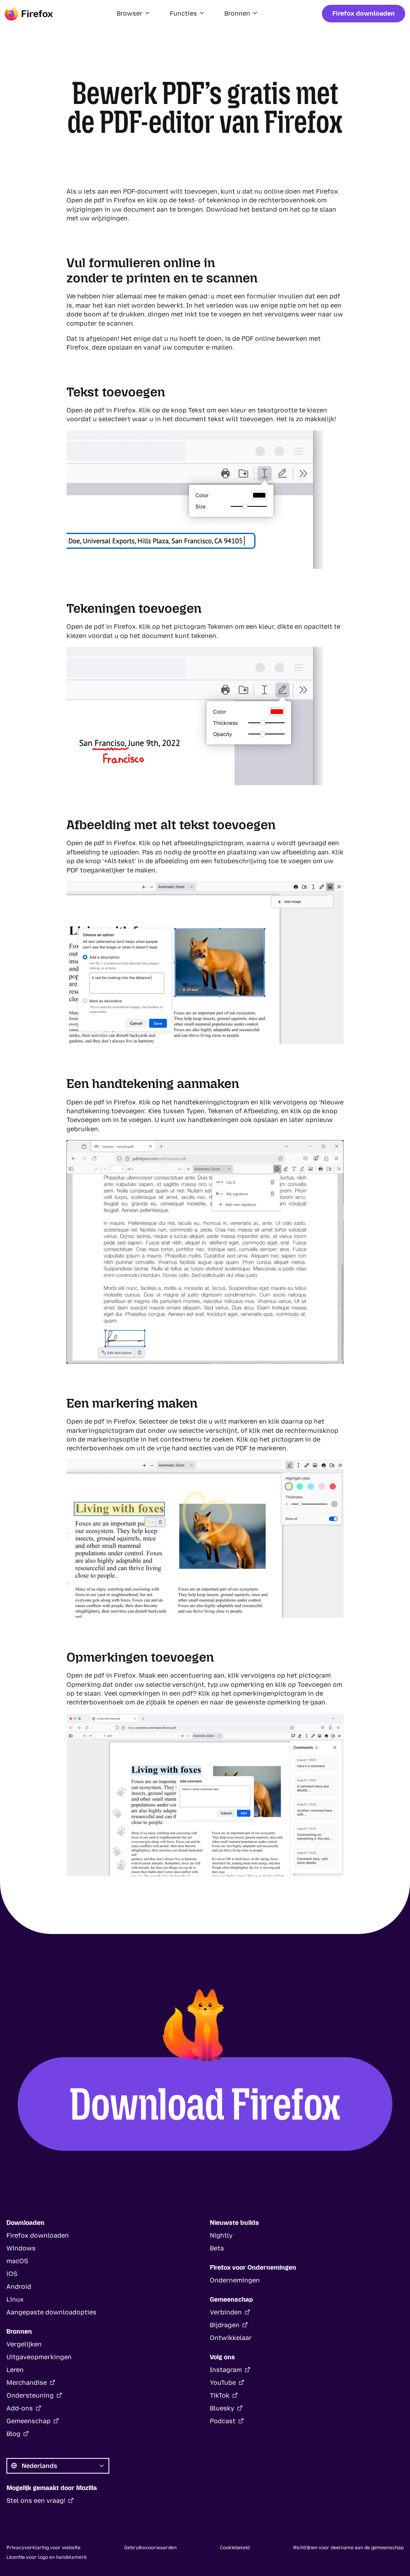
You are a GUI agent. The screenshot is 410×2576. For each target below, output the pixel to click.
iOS (12, 2274)
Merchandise (27, 2383)
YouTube (223, 2383)
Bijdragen (225, 2325)
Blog (13, 2434)
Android (19, 2287)
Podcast (223, 2421)
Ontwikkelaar (231, 2338)
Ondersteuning (30, 2395)
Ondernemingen (235, 2280)
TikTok (220, 2395)
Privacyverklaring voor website (43, 2548)
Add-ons (20, 2408)
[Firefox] (29, 14)
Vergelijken (24, 2344)
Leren (15, 2370)
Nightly (221, 2235)
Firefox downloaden (364, 13)
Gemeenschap (28, 2421)
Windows (21, 2248)
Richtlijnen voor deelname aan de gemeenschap (348, 2548)
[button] (134, 14)
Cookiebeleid (235, 2548)
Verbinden (226, 2312)
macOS (17, 2261)
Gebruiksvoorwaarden (150, 2548)
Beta (217, 2248)
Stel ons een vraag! (36, 2501)
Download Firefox (205, 2104)
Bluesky (222, 2408)
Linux (15, 2299)
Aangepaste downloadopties (51, 2312)
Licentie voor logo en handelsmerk (47, 2557)
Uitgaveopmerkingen (39, 2357)
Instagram (226, 2370)
